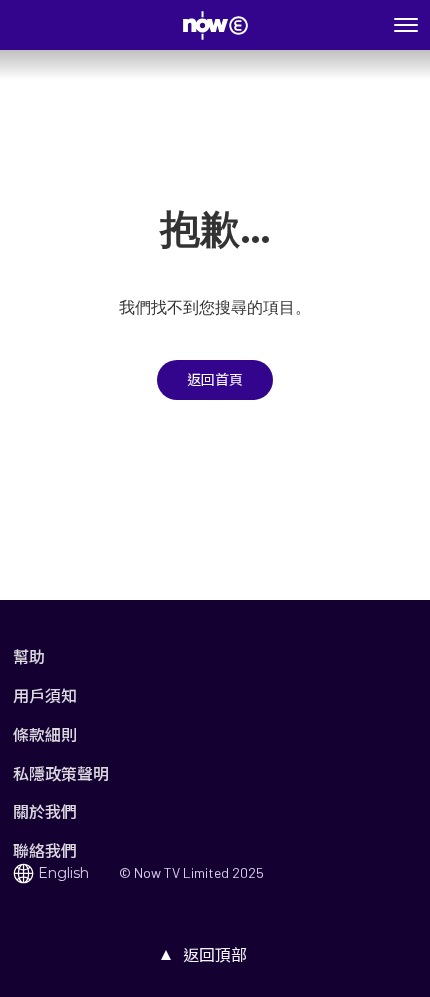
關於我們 (45, 811)
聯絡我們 (45, 850)
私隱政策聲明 (61, 773)
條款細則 (45, 734)
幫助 (29, 656)
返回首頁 (215, 380)
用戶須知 (45, 695)
